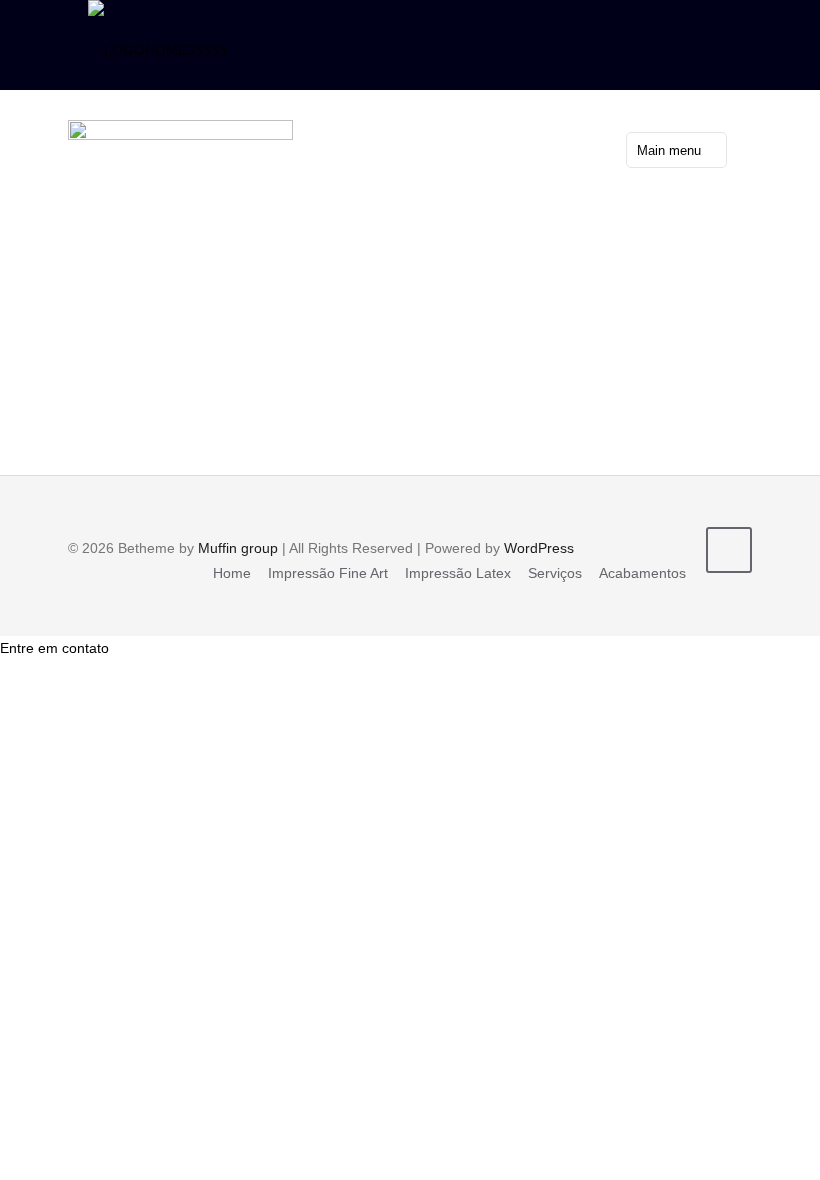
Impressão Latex (458, 573)
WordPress (539, 548)
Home (232, 573)
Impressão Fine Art (328, 573)
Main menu (669, 150)
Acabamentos (642, 573)
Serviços (555, 573)
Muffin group (238, 548)
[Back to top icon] (729, 550)
